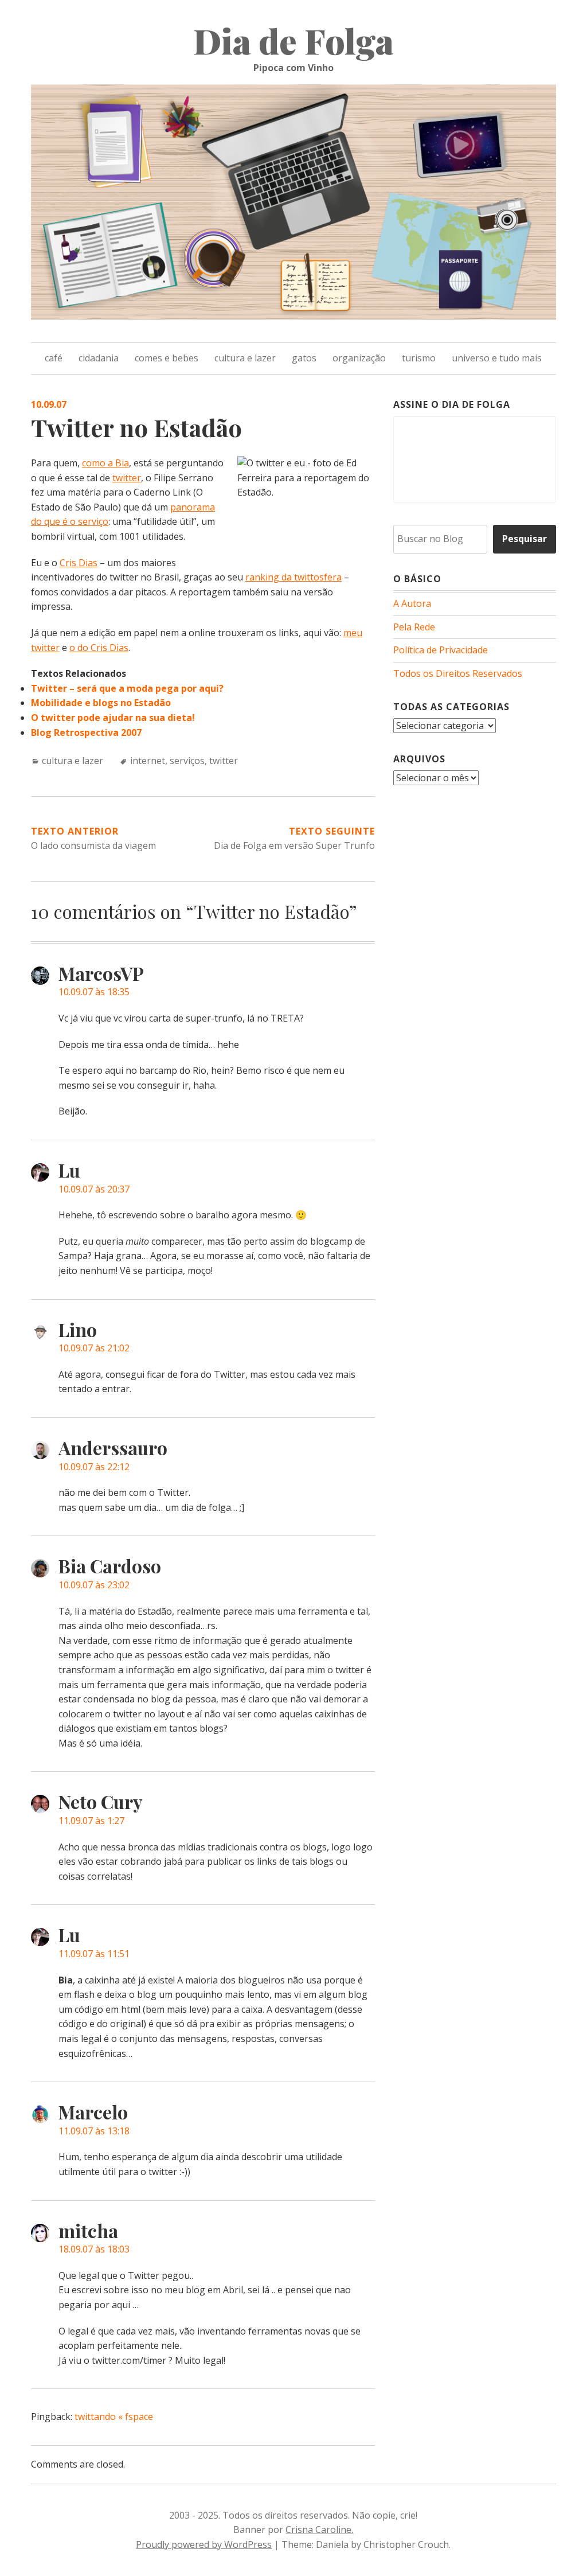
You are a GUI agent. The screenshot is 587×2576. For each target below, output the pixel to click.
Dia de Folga (293, 40)
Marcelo (93, 2112)
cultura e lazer (245, 358)
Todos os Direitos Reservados (458, 673)
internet (148, 761)
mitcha (88, 2230)
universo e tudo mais (497, 358)
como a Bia (105, 463)
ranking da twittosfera (293, 577)
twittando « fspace (114, 2417)
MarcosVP (101, 973)
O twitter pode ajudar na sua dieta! (113, 718)
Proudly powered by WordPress (204, 2544)
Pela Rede (414, 627)
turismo (419, 358)
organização (359, 358)
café (54, 358)
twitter (127, 478)
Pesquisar (525, 539)
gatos (304, 358)
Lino (78, 1329)
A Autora (412, 603)
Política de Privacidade (441, 650)
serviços (187, 761)
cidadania (99, 358)
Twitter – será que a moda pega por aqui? (127, 688)
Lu (69, 1170)
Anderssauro (113, 1447)
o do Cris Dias (99, 648)
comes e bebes (167, 358)
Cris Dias (79, 563)
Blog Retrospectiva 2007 (86, 732)
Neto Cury (101, 1801)
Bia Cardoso (110, 1566)
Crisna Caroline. (319, 2530)
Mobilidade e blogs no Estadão (101, 703)
